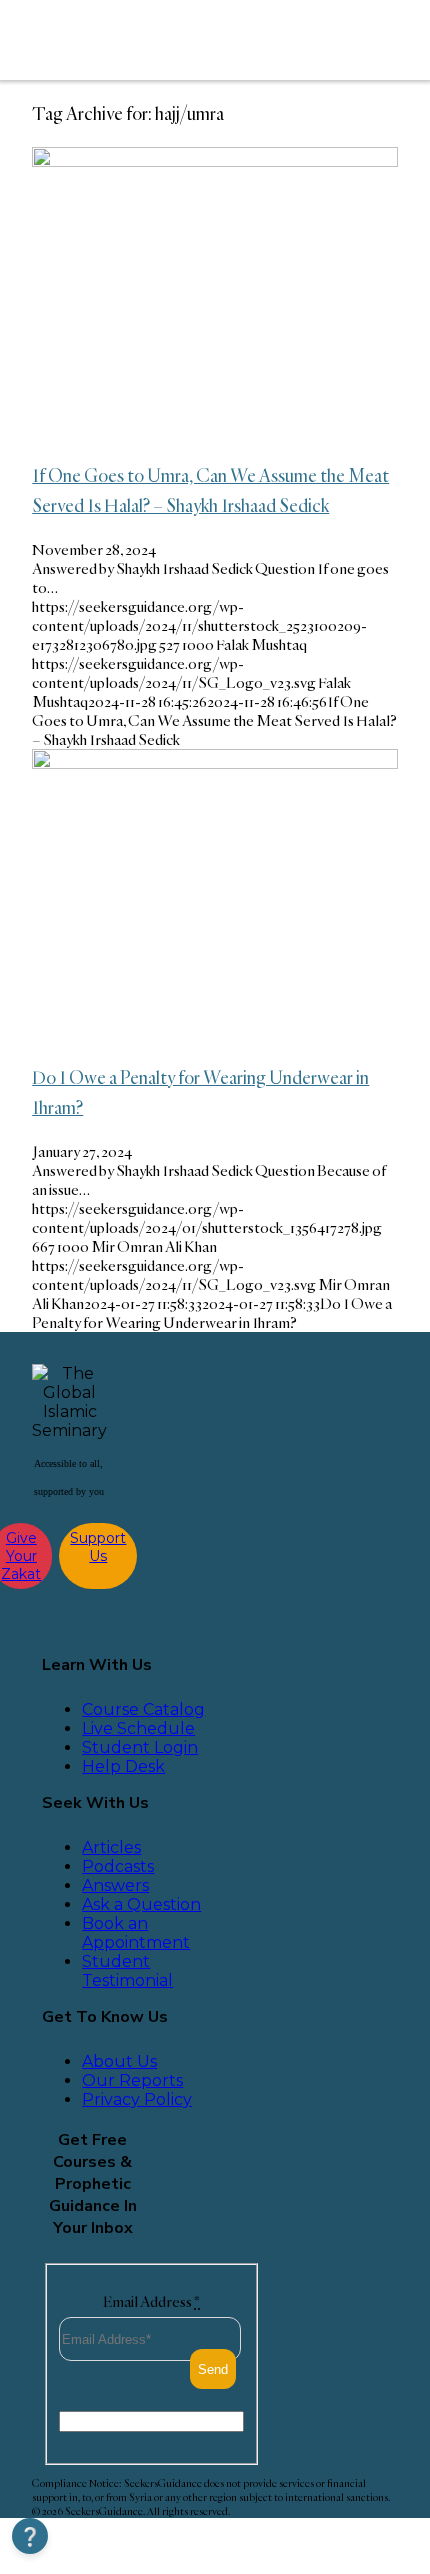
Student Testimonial (127, 1971)
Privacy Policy (137, 2099)
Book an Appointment (136, 1933)
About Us (119, 2061)
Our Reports (132, 2080)
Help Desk (123, 1766)
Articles (111, 1847)
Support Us (98, 1547)
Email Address (151, 2301)
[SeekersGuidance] (164, 40)
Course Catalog (143, 1709)
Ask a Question (141, 1904)
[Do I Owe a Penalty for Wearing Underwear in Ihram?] (215, 763)
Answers (115, 1885)
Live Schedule (138, 1728)
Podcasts (118, 1866)
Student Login (140, 1747)
